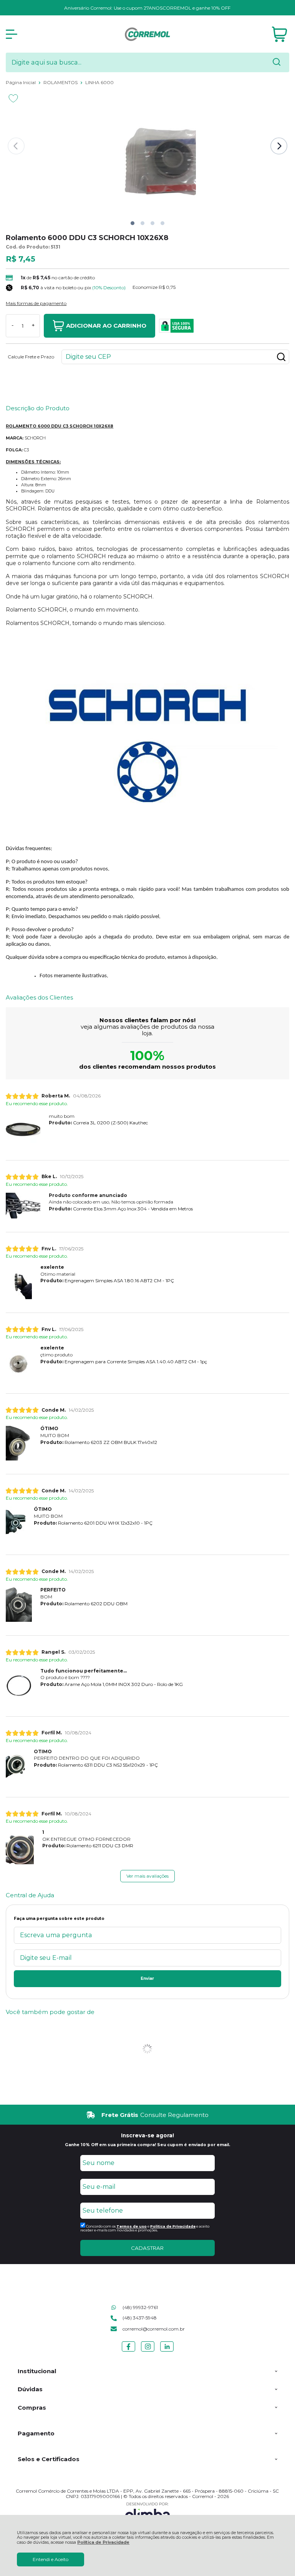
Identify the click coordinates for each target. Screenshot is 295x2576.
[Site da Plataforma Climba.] (147, 2513)
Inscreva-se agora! (147, 2135)
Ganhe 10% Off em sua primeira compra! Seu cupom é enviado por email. (147, 2145)
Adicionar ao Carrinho (106, 326)
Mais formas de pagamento (36, 303)
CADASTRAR (147, 2248)
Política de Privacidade (103, 2542)
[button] (133, 223)
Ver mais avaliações (147, 1876)
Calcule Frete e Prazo (31, 357)
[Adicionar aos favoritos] (13, 98)
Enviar (147, 1978)
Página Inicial (21, 82)
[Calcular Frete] (281, 357)
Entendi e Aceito (51, 2559)
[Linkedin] (167, 2351)
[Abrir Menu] (12, 34)
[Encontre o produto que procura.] (277, 63)
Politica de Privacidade (173, 2226)
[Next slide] (279, 146)
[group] (147, 2115)
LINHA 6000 (99, 82)
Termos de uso (132, 2226)
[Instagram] (148, 2351)
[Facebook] (128, 2351)
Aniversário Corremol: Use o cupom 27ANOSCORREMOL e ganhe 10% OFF (147, 8)
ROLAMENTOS (61, 82)
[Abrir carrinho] (279, 34)
